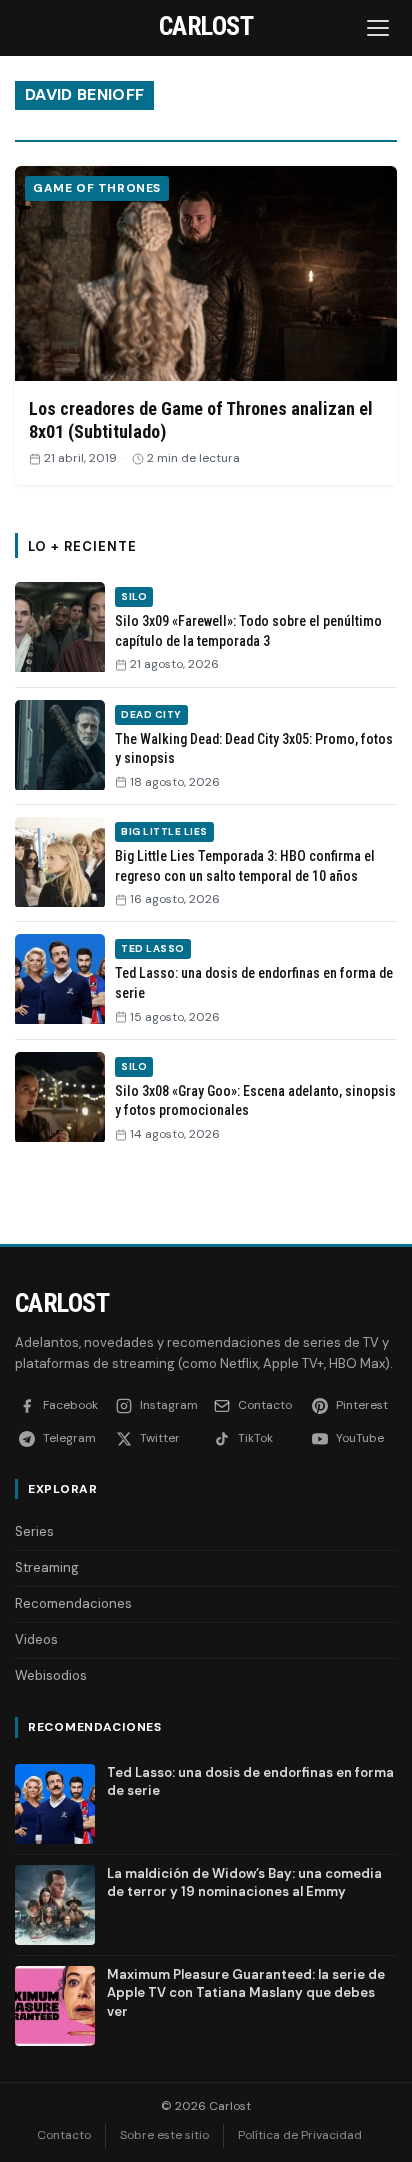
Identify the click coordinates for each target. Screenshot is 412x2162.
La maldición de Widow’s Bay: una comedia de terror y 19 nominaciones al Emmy (244, 1882)
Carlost (62, 1303)
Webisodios (51, 1675)
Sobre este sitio (164, 2135)
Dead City (151, 714)
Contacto (64, 2135)
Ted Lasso (153, 948)
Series (34, 1531)
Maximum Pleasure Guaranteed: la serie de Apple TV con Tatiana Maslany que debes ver (246, 1992)
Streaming (47, 1567)
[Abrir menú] (380, 28)
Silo (134, 596)
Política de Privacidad (300, 2135)
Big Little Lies (164, 831)
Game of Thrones (97, 188)
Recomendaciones (73, 1603)
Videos (36, 1639)
